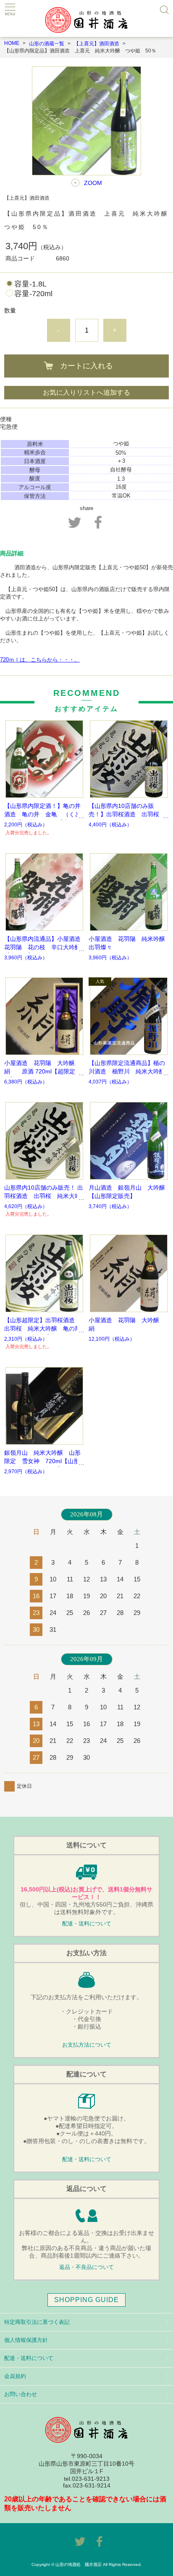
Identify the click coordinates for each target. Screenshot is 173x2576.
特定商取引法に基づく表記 (37, 2322)
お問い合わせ (21, 2394)
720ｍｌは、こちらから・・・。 (40, 660)
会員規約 (15, 2376)
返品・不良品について (86, 2267)
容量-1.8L (30, 284)
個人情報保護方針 (26, 2340)
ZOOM (93, 183)
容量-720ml (33, 294)
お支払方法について (87, 2045)
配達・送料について (87, 1924)
